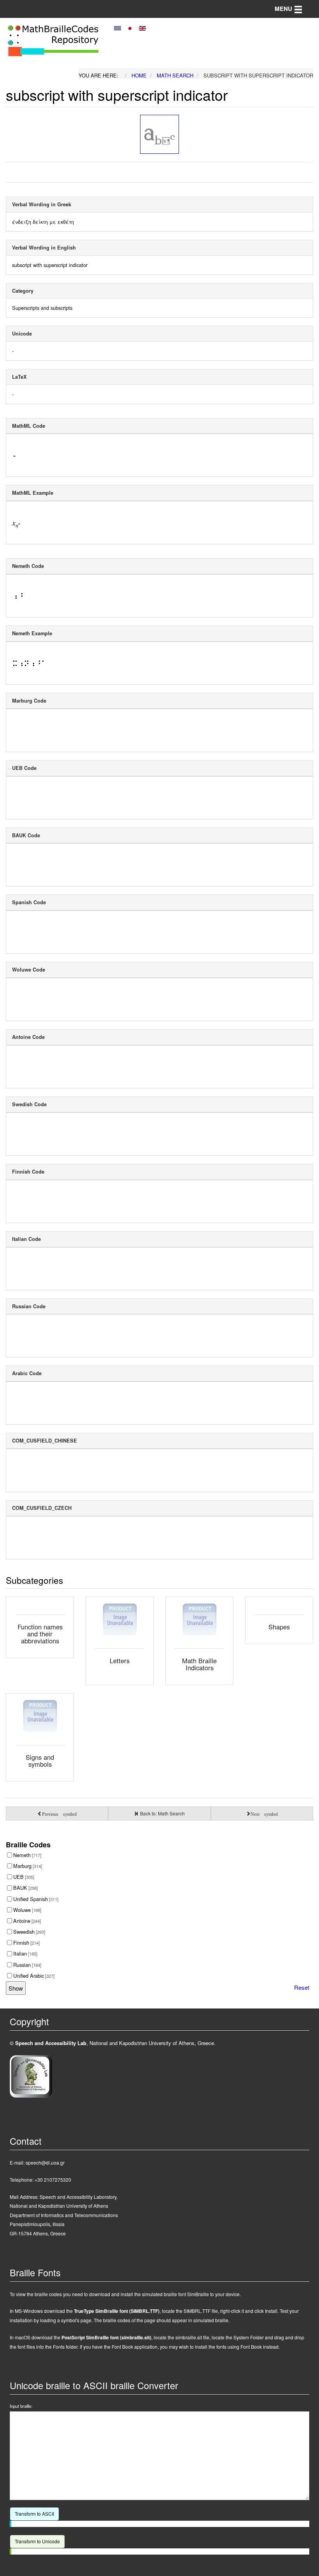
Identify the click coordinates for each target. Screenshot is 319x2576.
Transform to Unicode (37, 2541)
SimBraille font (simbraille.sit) (106, 2337)
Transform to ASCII (34, 2514)
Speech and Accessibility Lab (51, 2043)
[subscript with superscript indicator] (159, 134)
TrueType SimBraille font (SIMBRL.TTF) (117, 2311)
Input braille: (21, 2406)
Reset (302, 1987)
